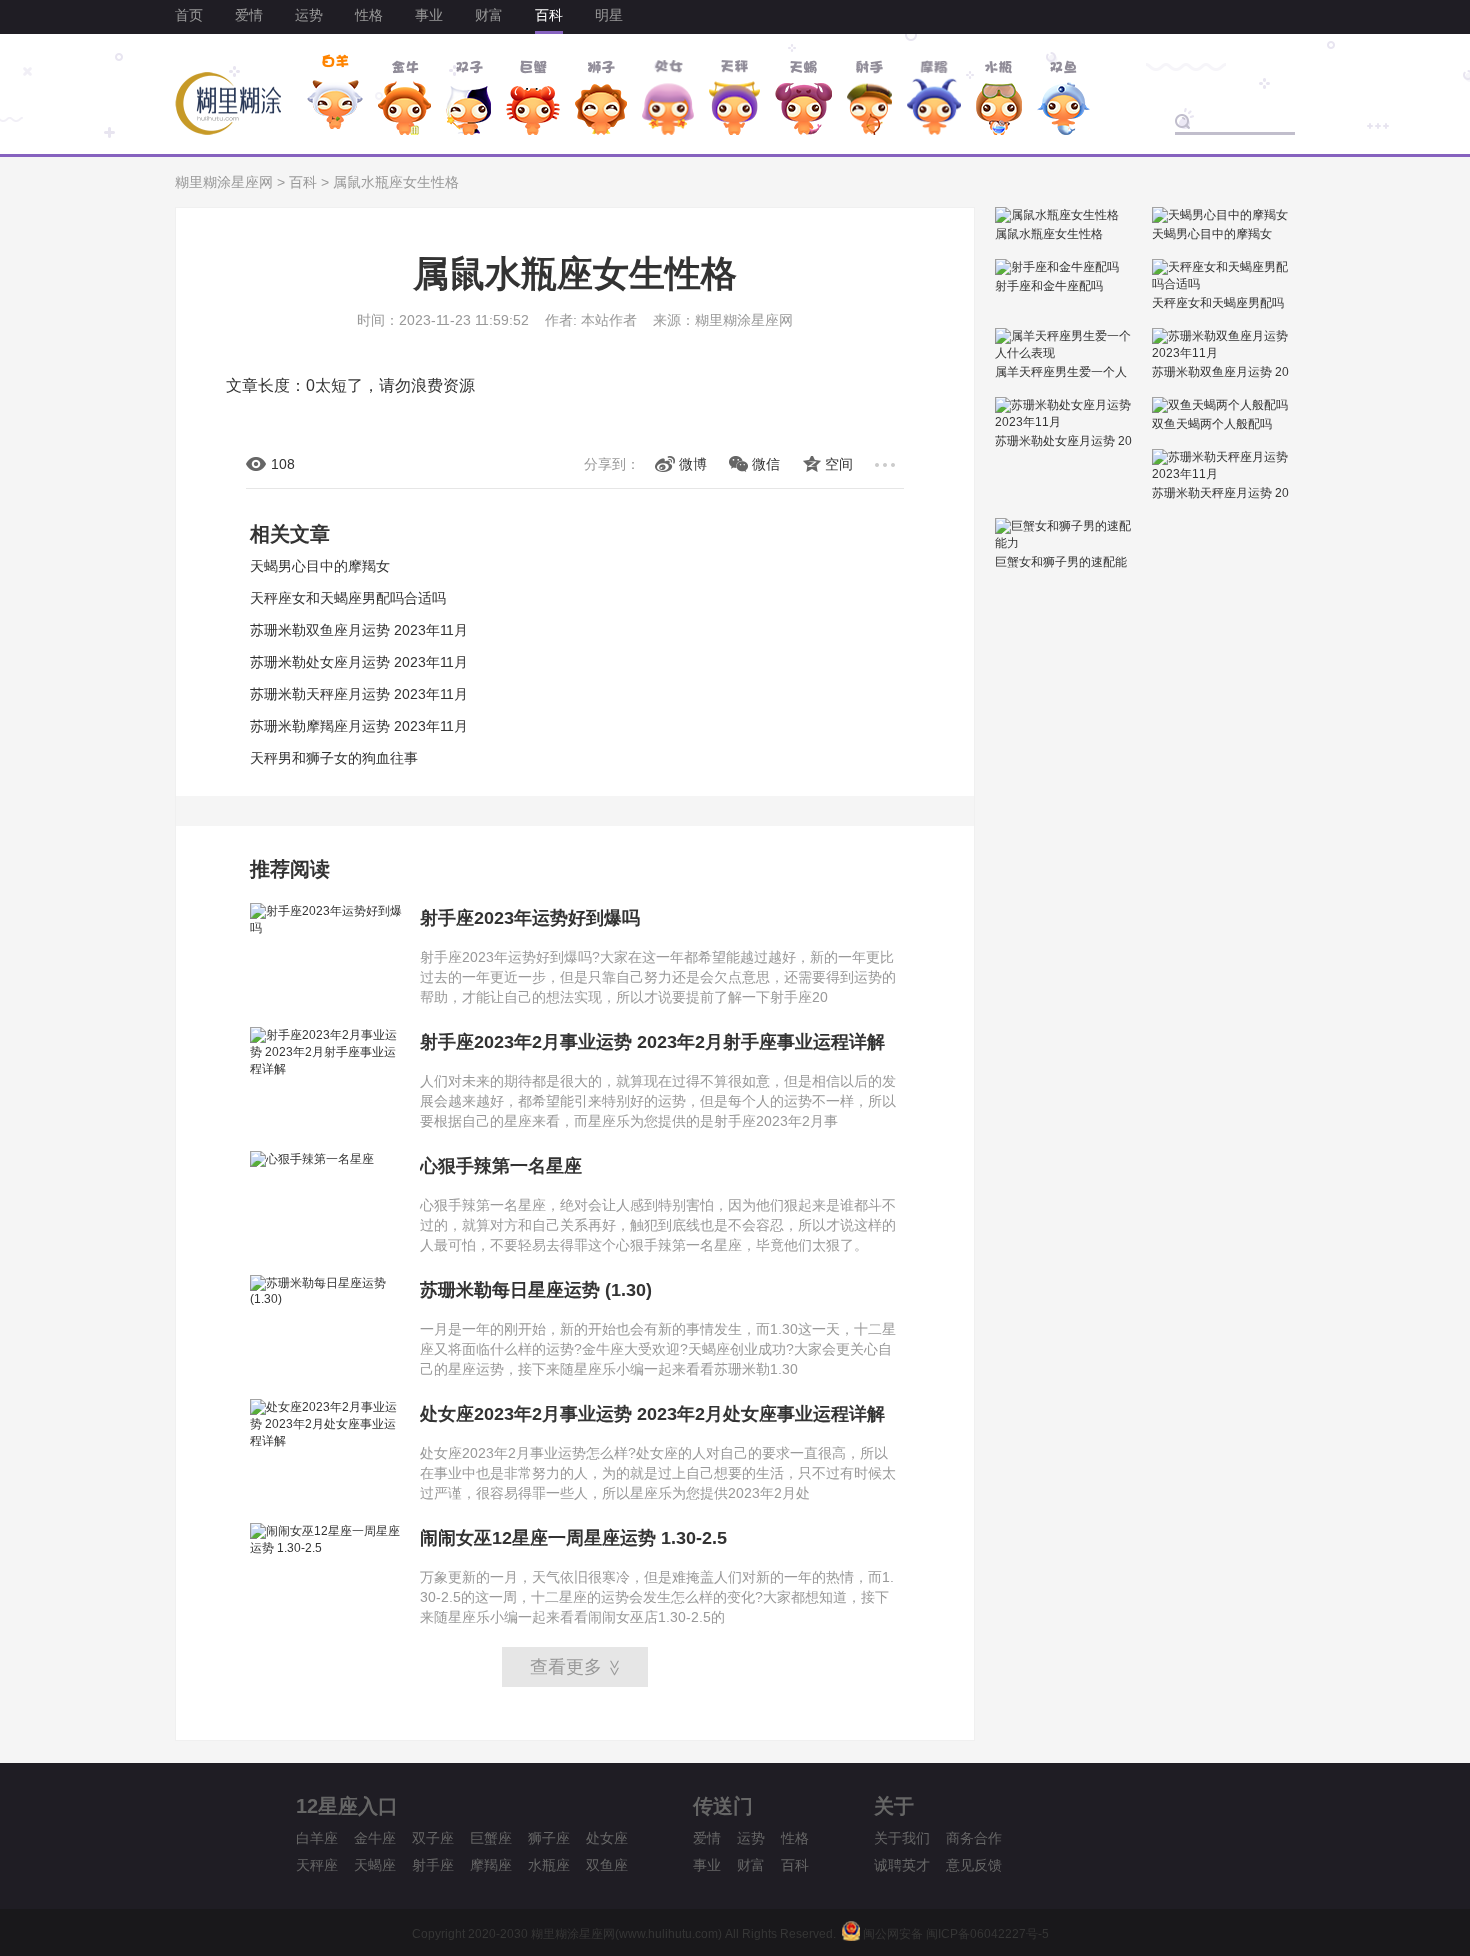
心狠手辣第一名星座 (501, 1166)
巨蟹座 (491, 1838)
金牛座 (375, 1838)
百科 (549, 15)
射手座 (433, 1865)
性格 (369, 15)
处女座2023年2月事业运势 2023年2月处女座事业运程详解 (652, 1414)
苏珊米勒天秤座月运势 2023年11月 (359, 694)
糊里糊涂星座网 (224, 182)
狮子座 (549, 1838)
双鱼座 (607, 1865)
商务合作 (974, 1838)
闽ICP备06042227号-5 (987, 1934)
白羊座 (317, 1838)
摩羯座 (491, 1865)
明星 (609, 15)
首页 (189, 15)
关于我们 (902, 1838)
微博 (693, 464)
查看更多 (576, 1667)
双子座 (433, 1838)
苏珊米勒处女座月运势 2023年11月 (359, 662)
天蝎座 (375, 1865)
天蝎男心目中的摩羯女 (320, 566)
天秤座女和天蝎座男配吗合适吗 (348, 598)
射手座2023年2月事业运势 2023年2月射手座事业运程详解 (652, 1042)
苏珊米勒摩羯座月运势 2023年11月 (359, 726)
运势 (309, 15)
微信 (766, 464)
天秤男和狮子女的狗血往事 (334, 758)
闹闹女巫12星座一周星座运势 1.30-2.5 (573, 1538)
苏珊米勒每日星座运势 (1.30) (536, 1290)
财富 (489, 15)
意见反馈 (974, 1865)
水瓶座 (549, 1865)
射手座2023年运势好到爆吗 (530, 918)
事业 (429, 15)
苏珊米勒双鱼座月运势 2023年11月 (359, 630)
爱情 (249, 15)
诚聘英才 (902, 1865)
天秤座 (317, 1865)
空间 (839, 464)
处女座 (607, 1838)
